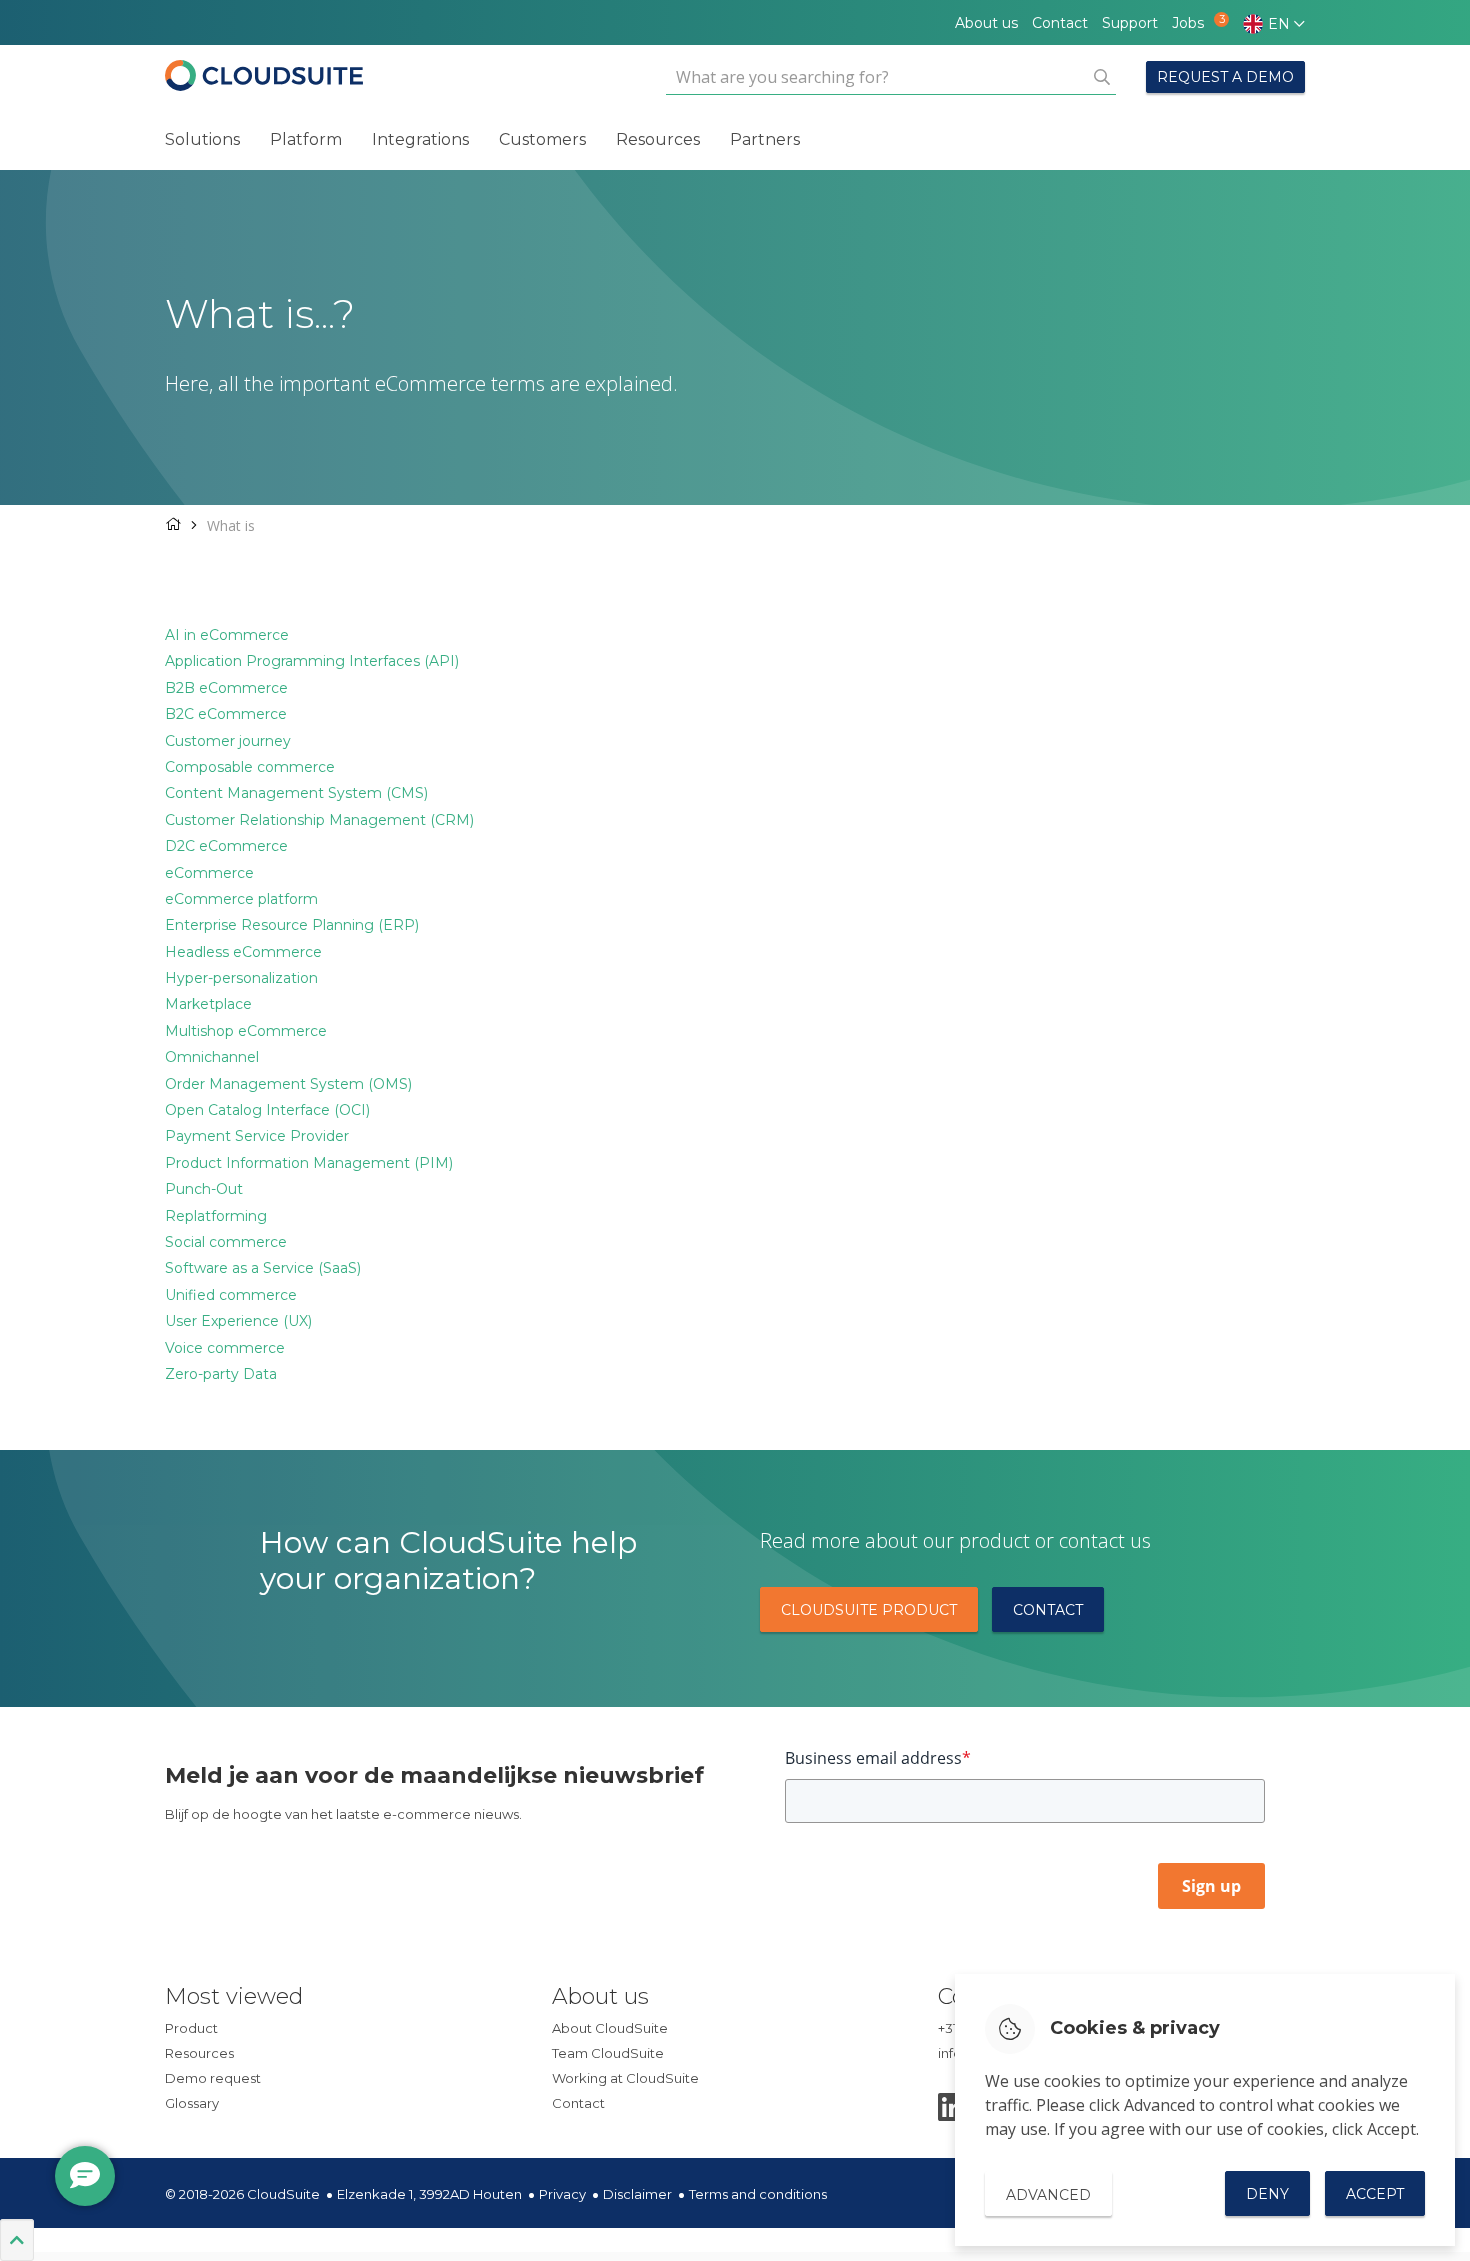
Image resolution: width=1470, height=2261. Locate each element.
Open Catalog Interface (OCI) (267, 1110)
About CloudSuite (610, 2028)
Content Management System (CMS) (296, 793)
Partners (765, 139)
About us (986, 23)
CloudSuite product (869, 1610)
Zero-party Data (221, 1374)
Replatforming (216, 1216)
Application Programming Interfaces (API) (312, 661)
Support (1130, 23)
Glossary (192, 2103)
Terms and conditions (758, 2194)
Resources (658, 139)
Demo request (213, 2078)
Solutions (202, 139)
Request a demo (1225, 77)
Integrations (420, 139)
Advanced (1048, 2195)
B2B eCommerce (226, 688)
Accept (1375, 2194)
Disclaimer (637, 2194)
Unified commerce (231, 1295)
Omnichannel (212, 1057)
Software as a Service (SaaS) (263, 1268)
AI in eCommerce (227, 635)
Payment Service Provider (257, 1136)
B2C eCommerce (226, 714)
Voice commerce (225, 1348)
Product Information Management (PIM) (309, 1163)
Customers (542, 139)
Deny (1267, 2194)
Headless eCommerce (243, 952)
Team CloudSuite (608, 2053)
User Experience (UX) (238, 1321)
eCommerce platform (241, 899)
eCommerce (209, 873)
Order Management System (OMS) (288, 1084)
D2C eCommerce (226, 846)
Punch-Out (204, 1189)
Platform (306, 139)
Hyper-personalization (241, 978)
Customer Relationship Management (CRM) (319, 820)
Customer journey (228, 741)
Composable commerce (250, 767)
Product (191, 2028)
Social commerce (226, 1242)
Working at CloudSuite (625, 2078)
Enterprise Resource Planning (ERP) (292, 925)
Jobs (1193, 23)
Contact (1060, 23)
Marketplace (208, 1004)
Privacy (562, 2194)
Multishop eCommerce (246, 1031)
